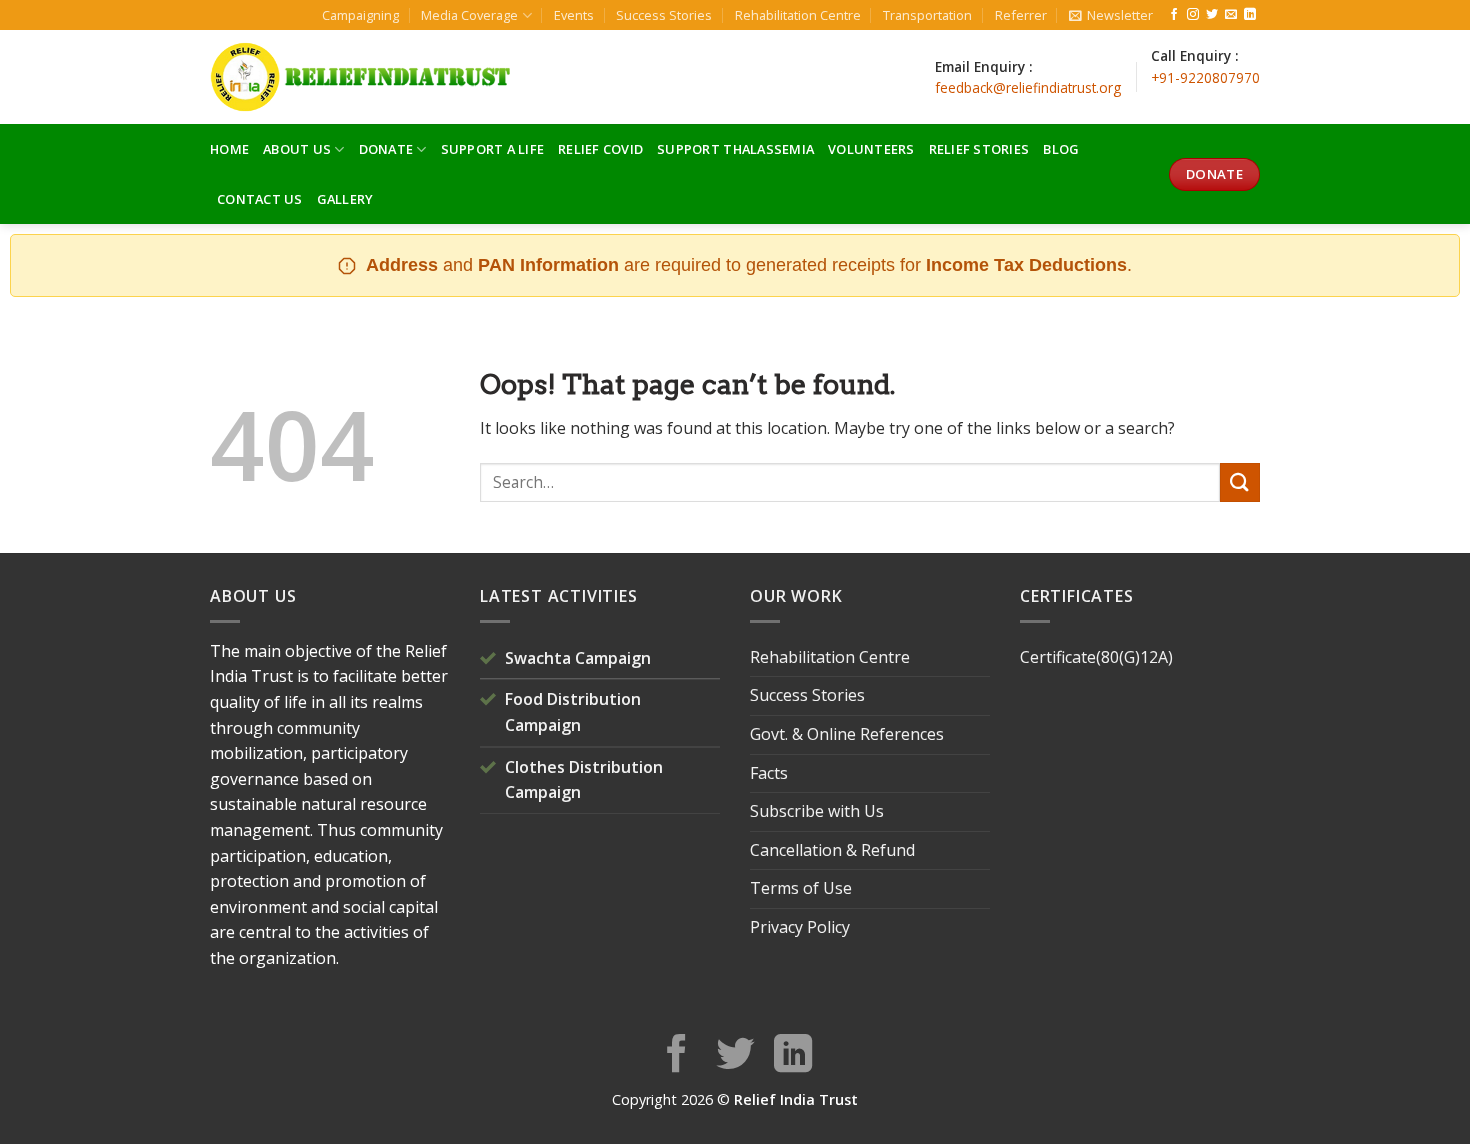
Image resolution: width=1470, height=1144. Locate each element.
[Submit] (1240, 482)
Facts (769, 773)
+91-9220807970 (1205, 77)
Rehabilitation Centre (798, 15)
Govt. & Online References (847, 734)
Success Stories (664, 15)
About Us (297, 149)
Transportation (927, 15)
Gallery (345, 199)
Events (574, 15)
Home (229, 149)
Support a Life (493, 149)
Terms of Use (801, 888)
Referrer (1021, 15)
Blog (1061, 149)
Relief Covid (600, 149)
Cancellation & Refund (832, 850)
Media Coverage (469, 15)
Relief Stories (979, 149)
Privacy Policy (800, 927)
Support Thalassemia (735, 149)
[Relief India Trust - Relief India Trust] (360, 77)
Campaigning (360, 15)
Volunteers (871, 149)
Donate (386, 149)
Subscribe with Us (817, 811)
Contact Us (260, 199)
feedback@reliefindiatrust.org (1028, 87)
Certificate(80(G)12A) (1096, 657)
